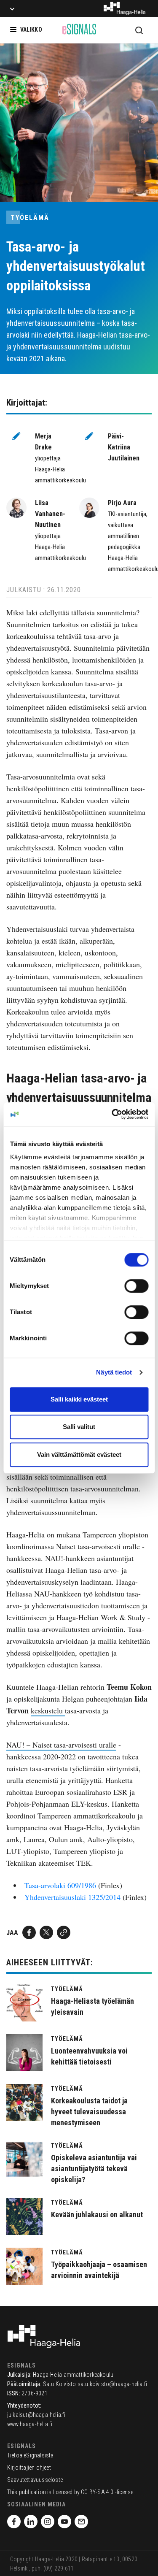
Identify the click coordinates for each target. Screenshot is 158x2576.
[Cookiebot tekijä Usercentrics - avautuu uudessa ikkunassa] (112, 1114)
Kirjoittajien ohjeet (29, 2468)
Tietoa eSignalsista (31, 2455)
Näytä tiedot (114, 1372)
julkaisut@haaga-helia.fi (36, 2415)
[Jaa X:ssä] (46, 1932)
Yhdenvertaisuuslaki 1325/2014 (72, 1897)
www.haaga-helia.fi (30, 2424)
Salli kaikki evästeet (79, 1399)
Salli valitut (79, 1427)
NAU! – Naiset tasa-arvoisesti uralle (61, 1745)
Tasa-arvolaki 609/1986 (60, 1885)
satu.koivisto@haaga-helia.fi (112, 2384)
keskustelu (48, 1710)
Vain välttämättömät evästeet (79, 1454)
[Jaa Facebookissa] (29, 1932)
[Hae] (139, 30)
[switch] (136, 1286)
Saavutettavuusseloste (35, 2480)
